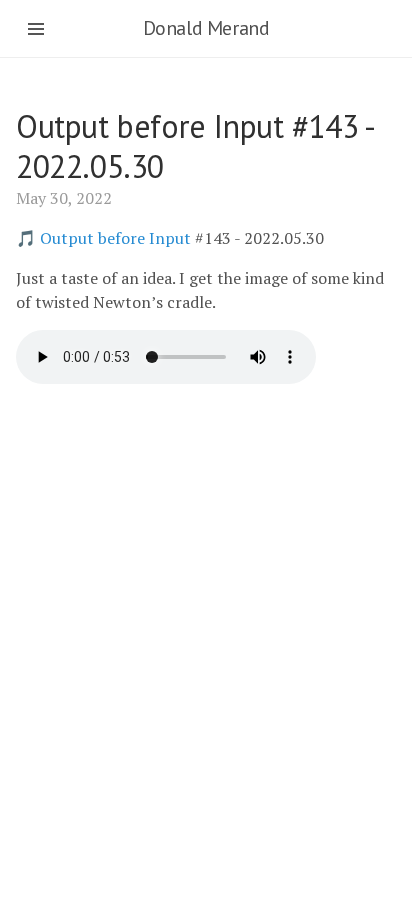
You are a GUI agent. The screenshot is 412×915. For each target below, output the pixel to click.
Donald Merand (206, 28)
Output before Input (115, 238)
